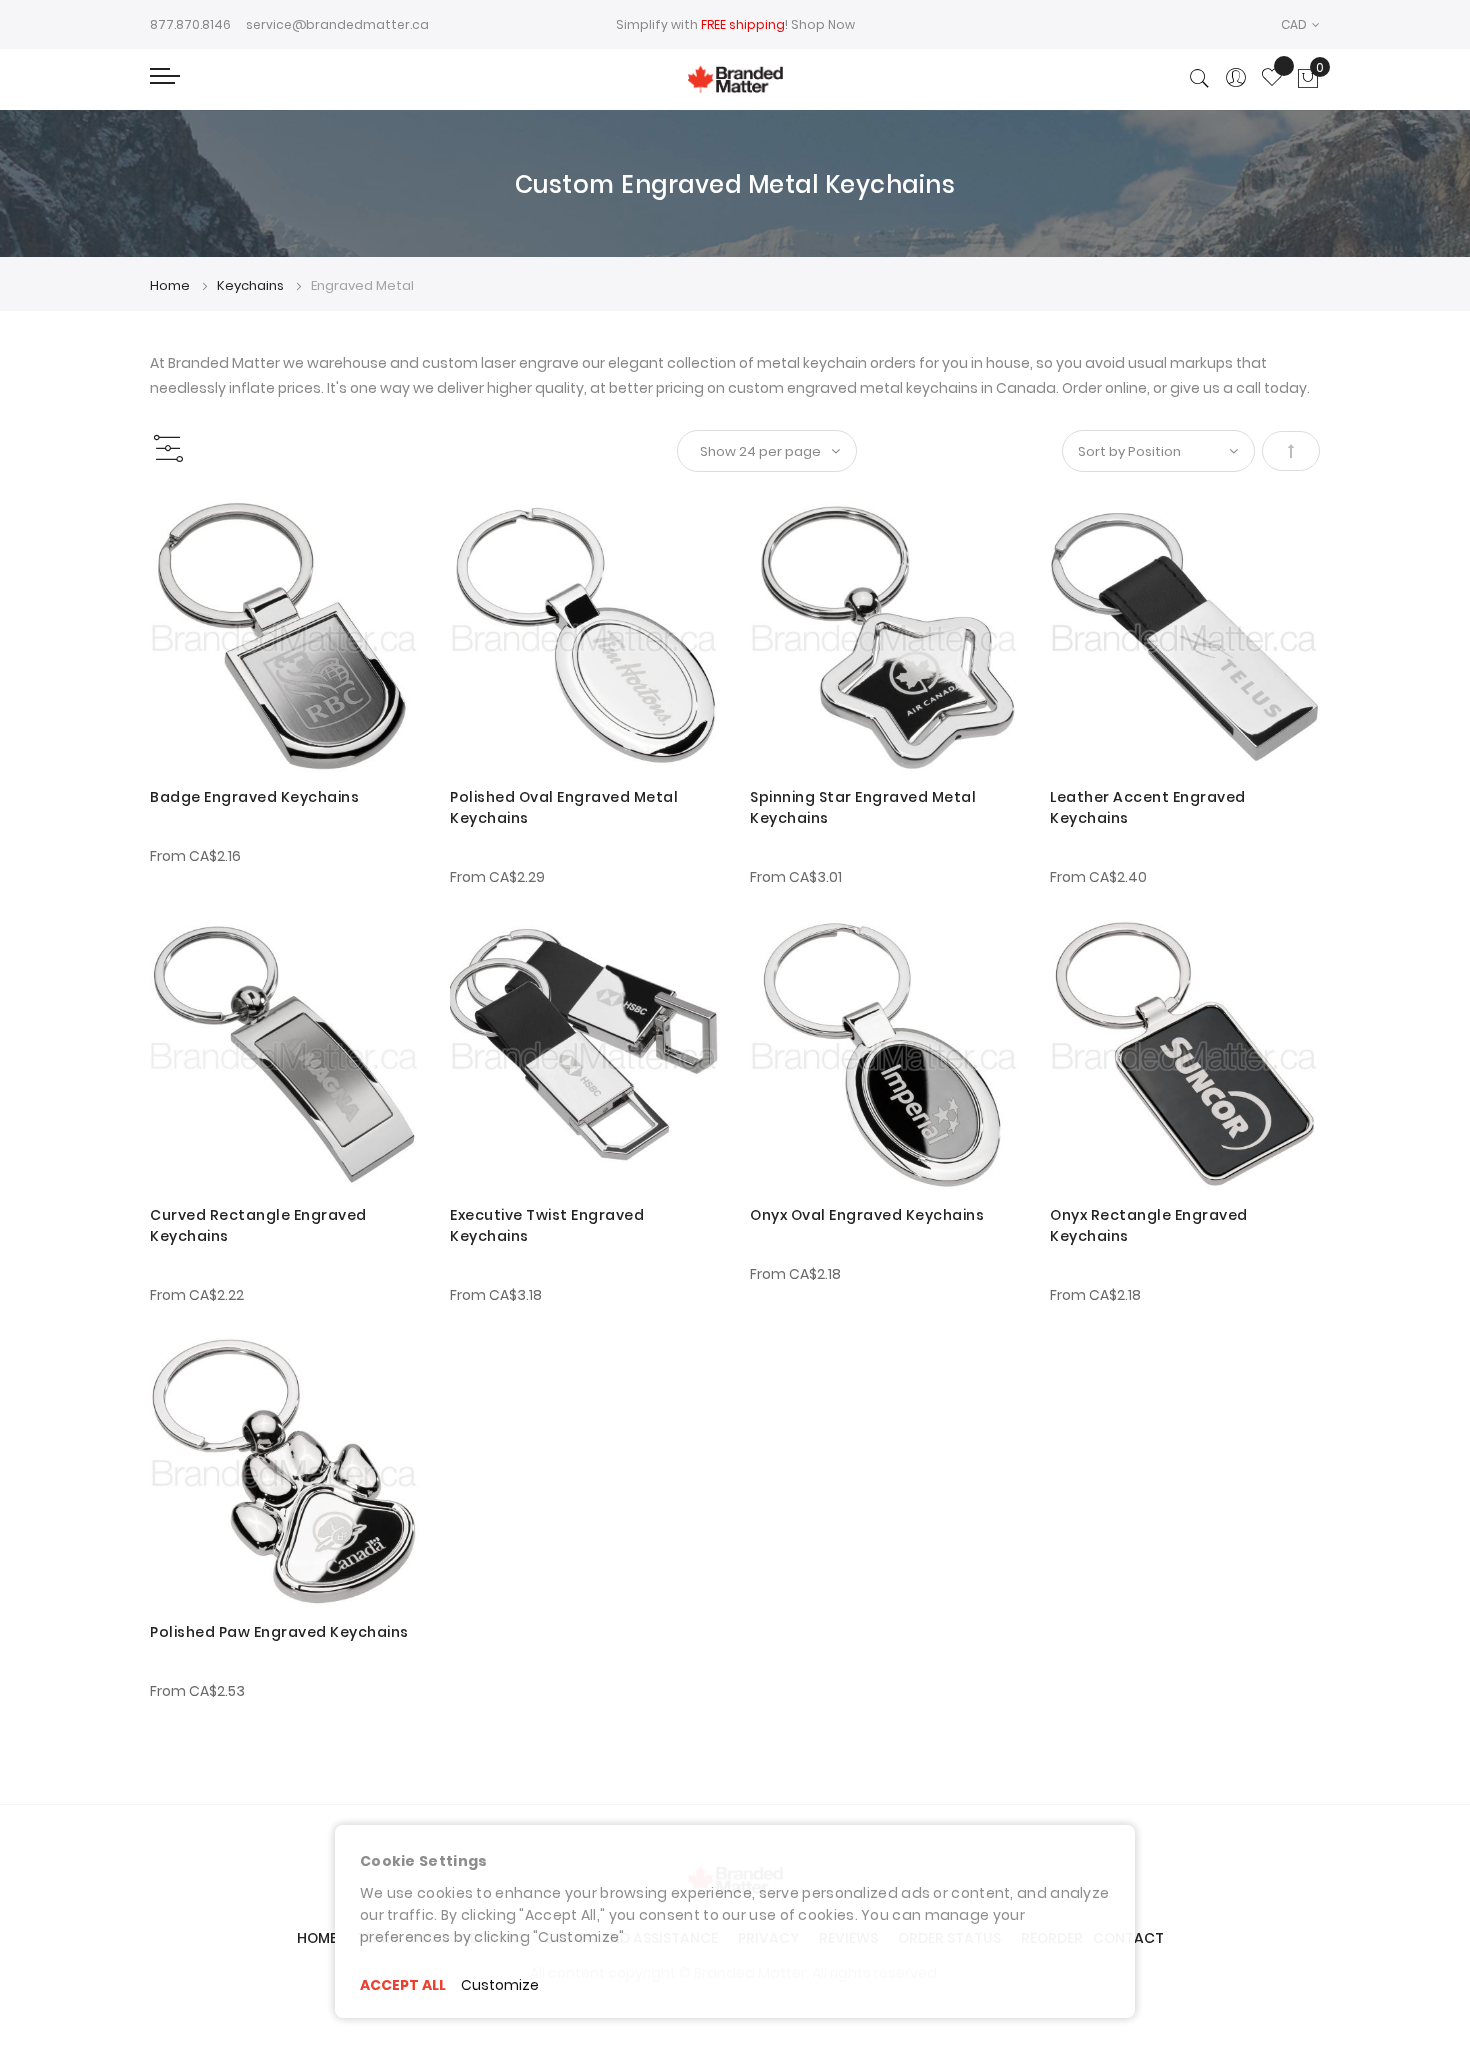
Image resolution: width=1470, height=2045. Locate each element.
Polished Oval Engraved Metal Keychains (564, 807)
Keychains (252, 285)
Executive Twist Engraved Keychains (547, 1225)
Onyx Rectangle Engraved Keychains (1149, 1225)
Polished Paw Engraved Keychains (279, 1632)
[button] (1300, 24)
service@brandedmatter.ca (337, 24)
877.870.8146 (190, 24)
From (195, 856)
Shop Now (823, 24)
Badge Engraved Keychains (254, 797)
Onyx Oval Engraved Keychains (867, 1215)
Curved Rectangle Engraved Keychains (258, 1225)
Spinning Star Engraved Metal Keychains (863, 807)
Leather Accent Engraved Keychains (1148, 807)
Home (171, 285)
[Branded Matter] (735, 79)
